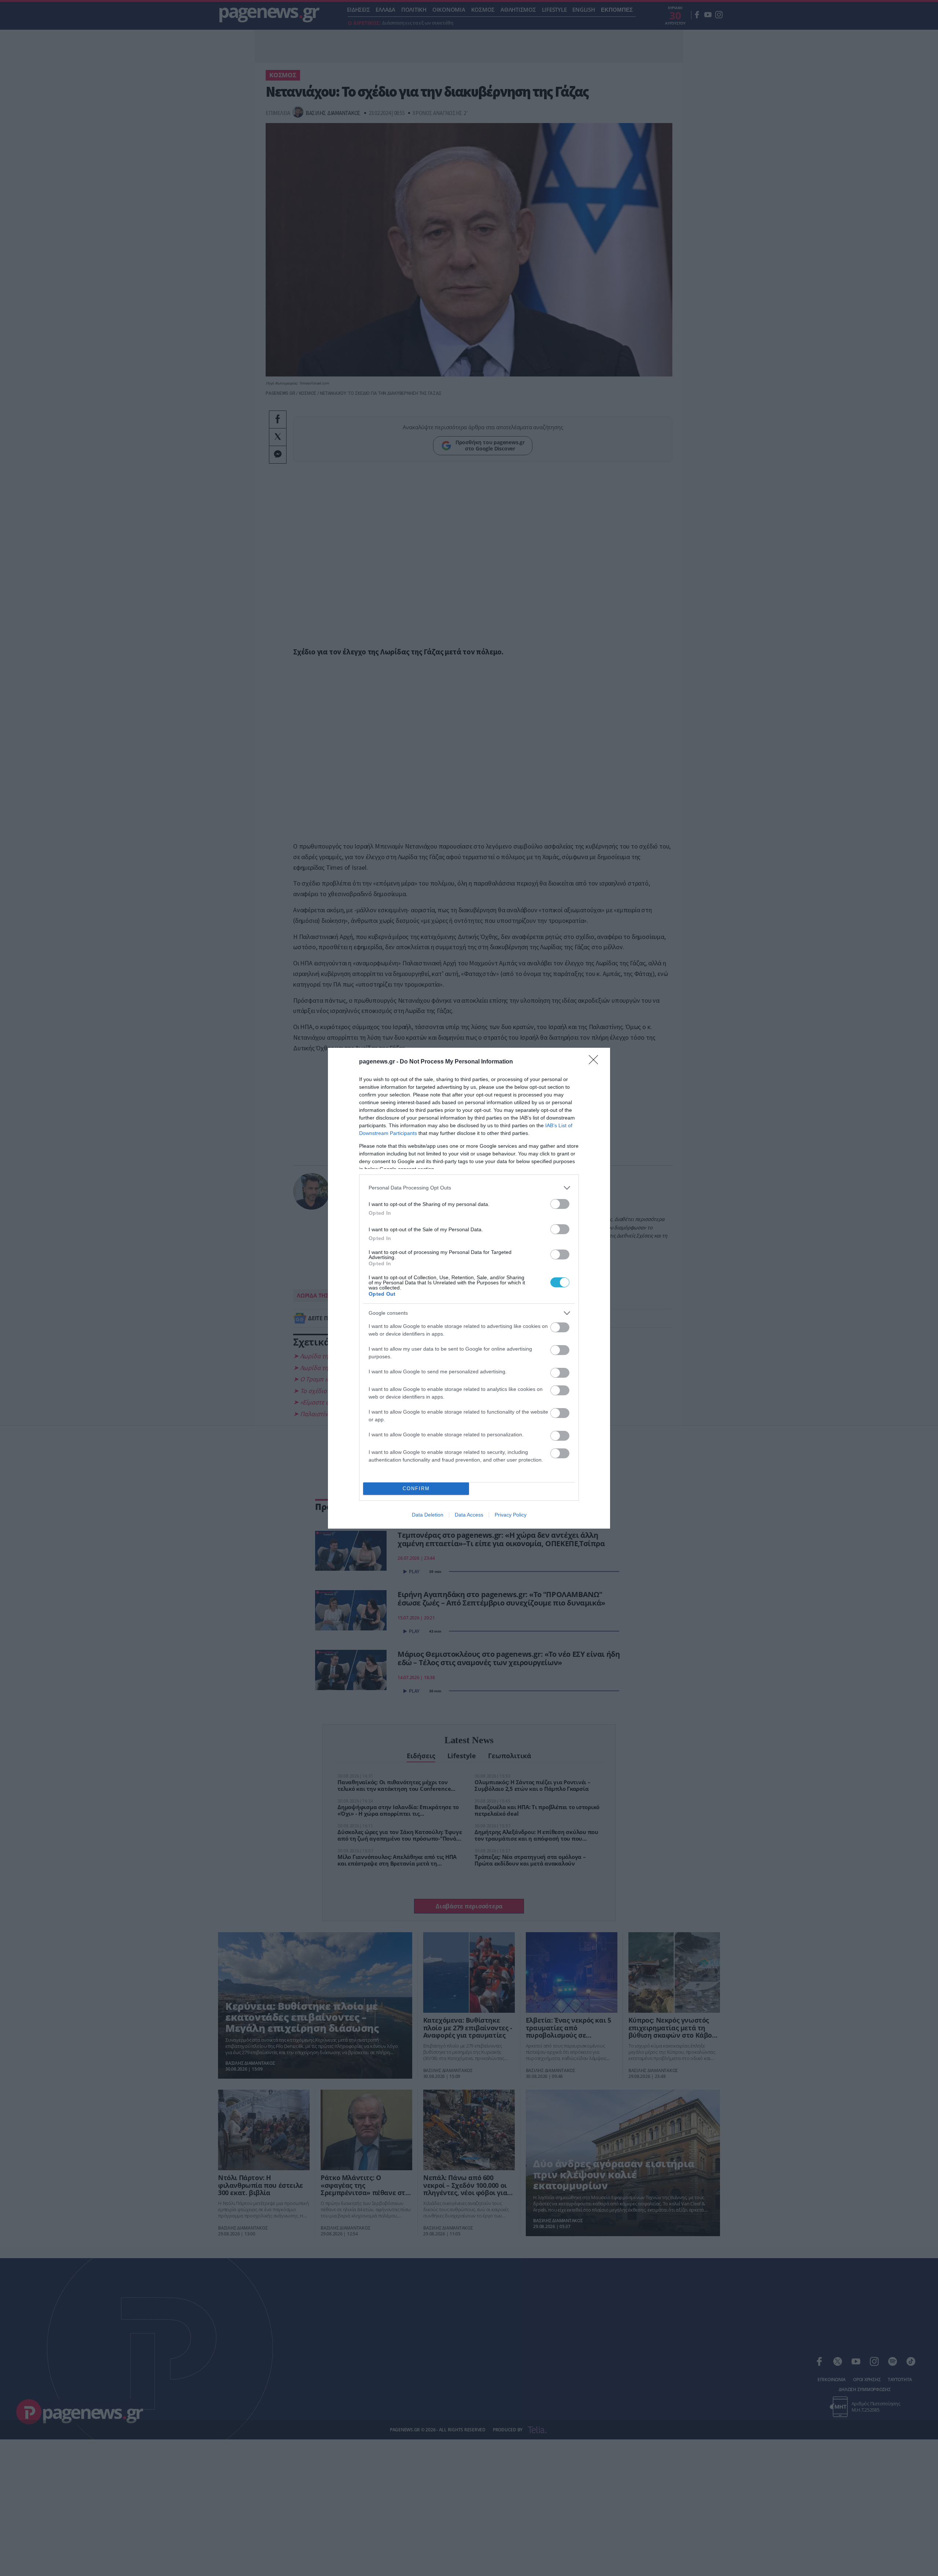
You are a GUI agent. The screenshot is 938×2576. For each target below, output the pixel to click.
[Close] (596, 1062)
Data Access (469, 1515)
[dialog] (469, 1288)
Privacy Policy (511, 1515)
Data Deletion (428, 1515)
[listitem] (469, 1188)
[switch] (560, 1204)
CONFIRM (416, 1489)
